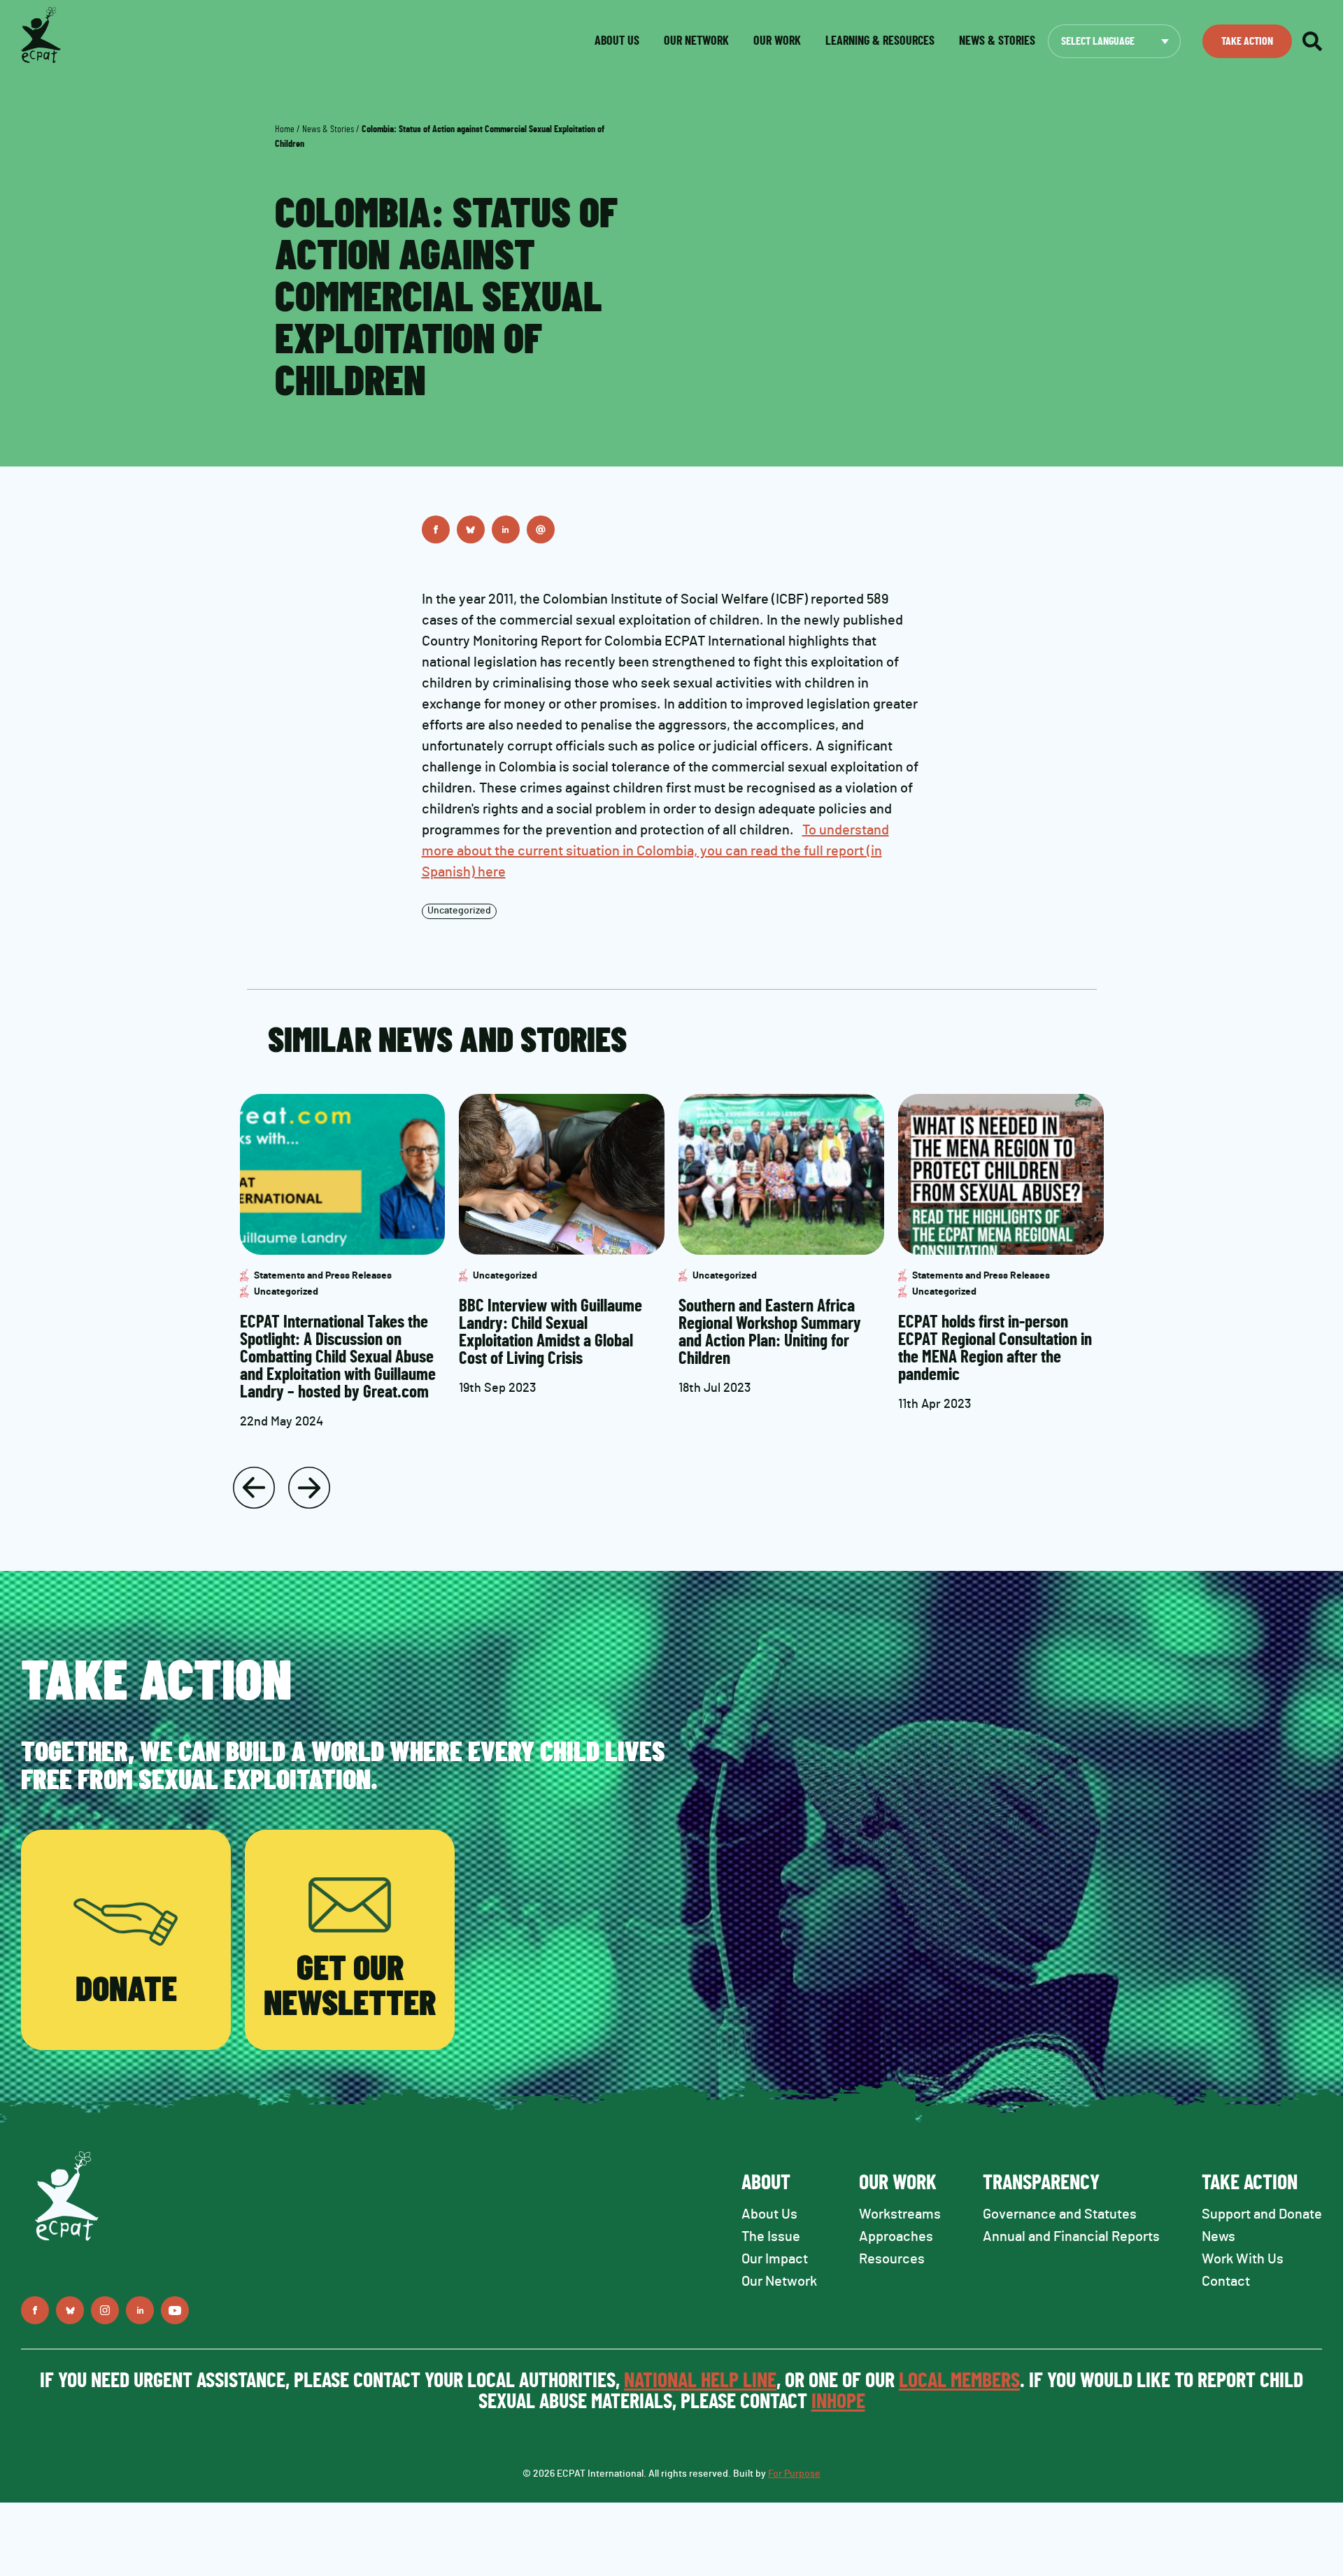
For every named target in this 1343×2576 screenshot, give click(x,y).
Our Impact (775, 2259)
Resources (892, 2259)
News (1218, 2237)
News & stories (997, 41)
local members (959, 2381)
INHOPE (838, 2402)
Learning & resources (880, 41)
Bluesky (471, 529)
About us (617, 41)
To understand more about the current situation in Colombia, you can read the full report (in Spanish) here (655, 851)
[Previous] (254, 1488)
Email (541, 529)
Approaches (896, 2237)
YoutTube (175, 2310)
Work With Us (1243, 2259)
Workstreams (900, 2214)
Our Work (777, 41)
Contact (1226, 2282)
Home (285, 129)
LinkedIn (506, 529)
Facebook (436, 529)
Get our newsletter (350, 1987)
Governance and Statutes (1060, 2214)
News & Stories (328, 129)
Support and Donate (1262, 2214)
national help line (700, 2381)
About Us (769, 2214)
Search (1312, 41)
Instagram (105, 2310)
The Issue (771, 2237)
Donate (126, 1991)
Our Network (696, 41)
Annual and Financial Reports (1071, 2237)
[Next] (309, 1488)
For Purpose (794, 2474)
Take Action (1247, 41)
